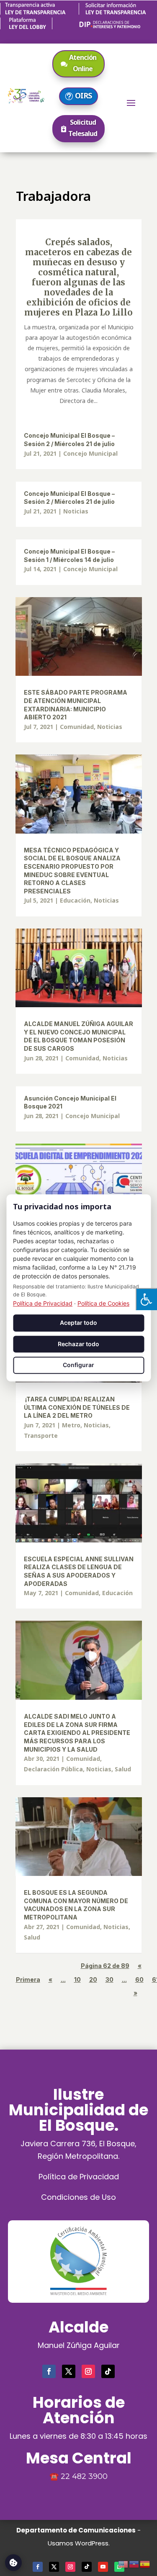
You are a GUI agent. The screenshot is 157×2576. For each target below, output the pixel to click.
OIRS (83, 95)
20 (93, 1979)
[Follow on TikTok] (108, 2371)
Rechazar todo (78, 1344)
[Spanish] (145, 2563)
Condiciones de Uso (78, 2197)
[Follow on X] (69, 2371)
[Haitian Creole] (134, 2563)
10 (77, 1979)
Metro (71, 1425)
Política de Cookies (103, 1303)
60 (139, 1979)
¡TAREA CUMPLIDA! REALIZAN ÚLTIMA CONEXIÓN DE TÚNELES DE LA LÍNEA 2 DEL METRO (77, 1407)
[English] (124, 2563)
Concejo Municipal (90, 453)
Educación (75, 900)
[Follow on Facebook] (49, 2371)
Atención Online (83, 63)
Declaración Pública (53, 1769)
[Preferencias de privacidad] (13, 2563)
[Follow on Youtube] (103, 2567)
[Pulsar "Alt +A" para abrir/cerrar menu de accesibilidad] (146, 1299)
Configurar (78, 1365)
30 (109, 1979)
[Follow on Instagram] (88, 2371)
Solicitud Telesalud (83, 128)
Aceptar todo (78, 1323)
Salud (123, 1769)
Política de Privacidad (79, 2177)
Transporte (41, 1436)
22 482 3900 (84, 2476)
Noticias (76, 511)
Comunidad (77, 727)
